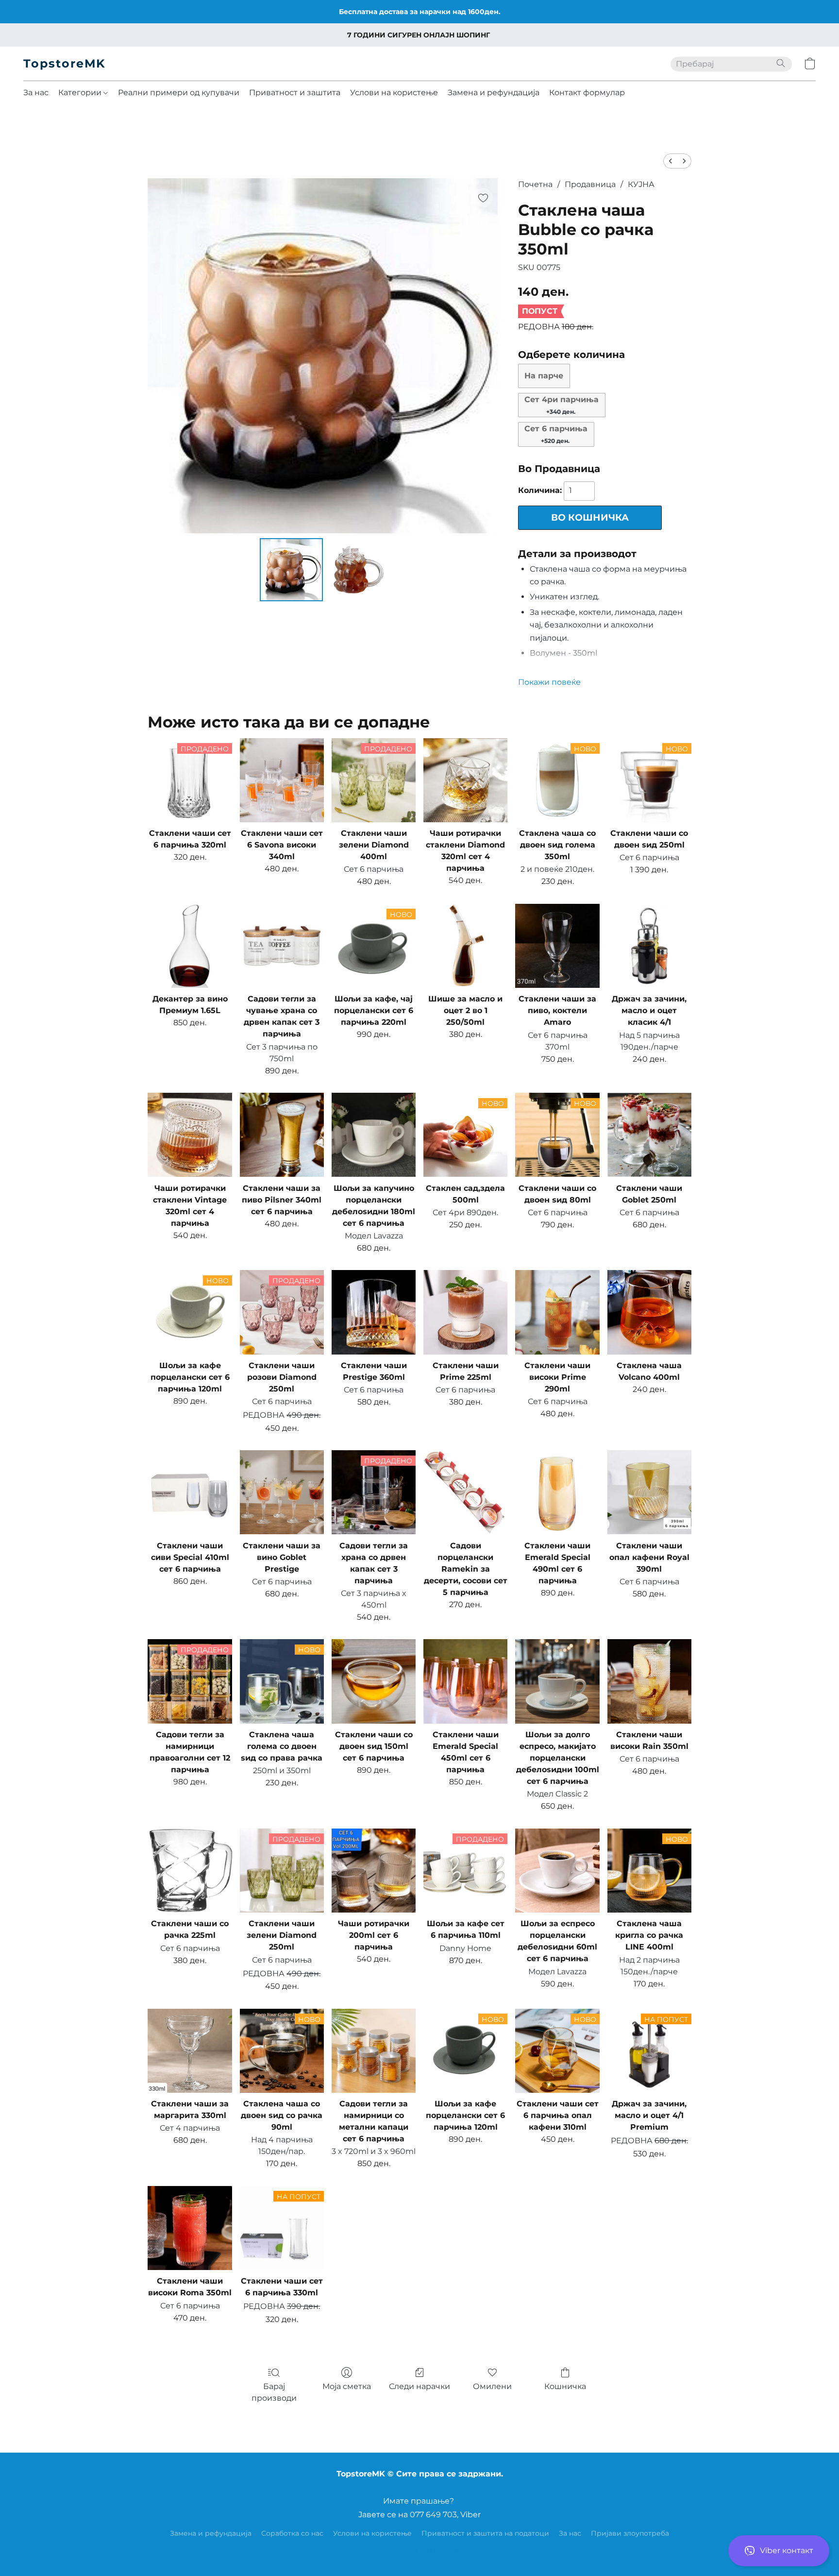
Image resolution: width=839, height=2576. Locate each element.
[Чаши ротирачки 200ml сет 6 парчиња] (374, 1871)
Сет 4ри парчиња (562, 405)
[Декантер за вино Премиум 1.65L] (190, 946)
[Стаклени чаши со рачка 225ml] (190, 1871)
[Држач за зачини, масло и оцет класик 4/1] (649, 946)
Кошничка (565, 2386)
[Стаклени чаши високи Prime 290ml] (557, 1312)
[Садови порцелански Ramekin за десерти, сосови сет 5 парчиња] (465, 1492)
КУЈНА (641, 184)
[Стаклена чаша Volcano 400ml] (649, 1312)
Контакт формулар (587, 93)
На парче (544, 376)
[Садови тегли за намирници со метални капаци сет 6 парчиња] (374, 2051)
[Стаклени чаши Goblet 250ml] (649, 1135)
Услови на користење (394, 93)
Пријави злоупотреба (630, 2533)
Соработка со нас (292, 2533)
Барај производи (274, 2392)
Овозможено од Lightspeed (419, 2550)
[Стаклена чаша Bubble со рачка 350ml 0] (291, 570)
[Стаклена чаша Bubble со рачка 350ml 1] (358, 570)
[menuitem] (671, 161)
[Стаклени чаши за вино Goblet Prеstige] (282, 1492)
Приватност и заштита (295, 93)
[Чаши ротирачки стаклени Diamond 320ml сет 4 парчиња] (465, 780)
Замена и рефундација (494, 93)
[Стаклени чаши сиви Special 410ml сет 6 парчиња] (190, 1492)
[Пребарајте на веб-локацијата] (781, 63)
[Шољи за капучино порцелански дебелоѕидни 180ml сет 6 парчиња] (374, 1135)
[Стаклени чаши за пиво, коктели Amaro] (557, 946)
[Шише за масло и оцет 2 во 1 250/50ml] (465, 946)
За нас (36, 93)
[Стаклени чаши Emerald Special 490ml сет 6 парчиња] (557, 1492)
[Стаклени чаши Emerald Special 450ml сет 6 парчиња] (465, 1681)
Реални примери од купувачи (179, 93)
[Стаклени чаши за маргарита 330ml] (190, 2051)
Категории (81, 93)
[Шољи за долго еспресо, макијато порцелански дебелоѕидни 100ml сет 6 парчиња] (557, 1681)
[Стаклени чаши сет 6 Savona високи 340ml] (282, 780)
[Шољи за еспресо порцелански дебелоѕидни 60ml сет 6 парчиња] (557, 1871)
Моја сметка (347, 2386)
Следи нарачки (419, 2386)
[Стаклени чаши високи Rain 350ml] (649, 1681)
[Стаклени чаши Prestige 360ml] (374, 1312)
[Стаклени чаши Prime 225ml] (465, 1312)
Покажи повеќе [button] (549, 682)
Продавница (590, 184)
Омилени (492, 2386)
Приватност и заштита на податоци (485, 2533)
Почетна (535, 184)
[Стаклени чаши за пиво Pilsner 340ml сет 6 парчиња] (282, 1135)
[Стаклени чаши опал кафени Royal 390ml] (649, 1492)
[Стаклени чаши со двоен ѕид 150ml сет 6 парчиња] (374, 1681)
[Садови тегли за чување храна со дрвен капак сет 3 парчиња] (282, 946)
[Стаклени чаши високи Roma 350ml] (190, 2228)
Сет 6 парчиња (556, 434)
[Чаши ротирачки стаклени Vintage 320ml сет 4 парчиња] (190, 1135)
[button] (779, 2551)
